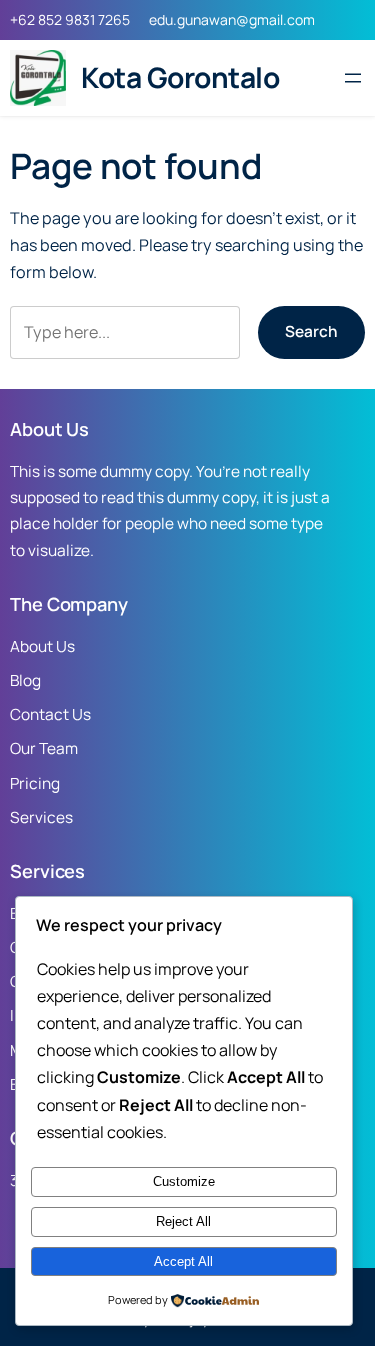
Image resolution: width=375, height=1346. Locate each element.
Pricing (35, 783)
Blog (25, 680)
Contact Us (50, 714)
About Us (42, 646)
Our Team (44, 748)
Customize (184, 1181)
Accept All (183, 1261)
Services (41, 817)
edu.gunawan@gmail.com (232, 19)
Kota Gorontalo (180, 77)
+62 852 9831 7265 (70, 19)
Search (311, 331)
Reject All (183, 1221)
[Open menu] (353, 78)
